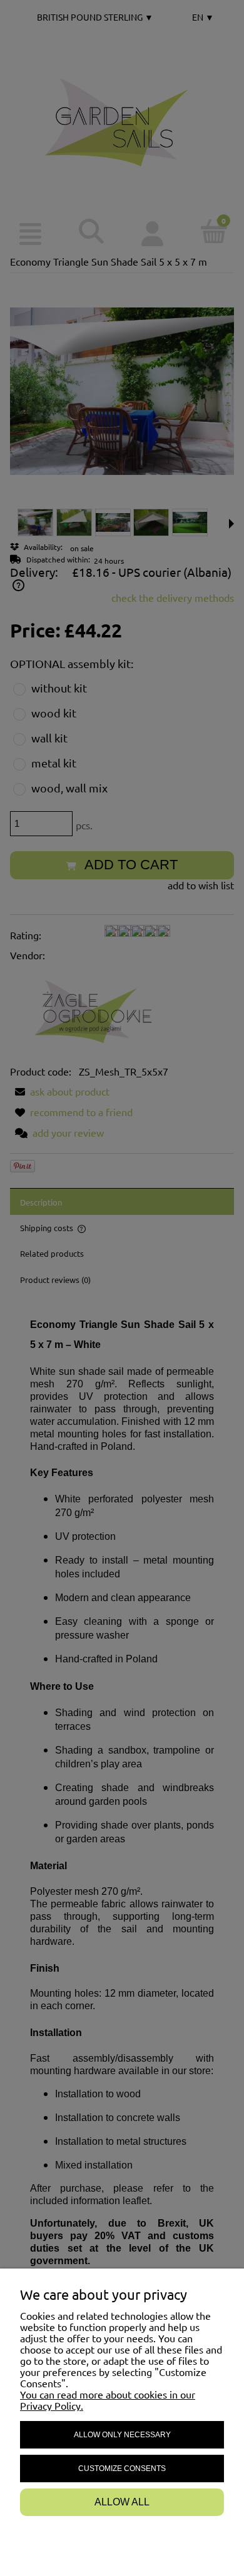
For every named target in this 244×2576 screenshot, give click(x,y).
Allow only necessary (122, 2435)
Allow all (122, 2502)
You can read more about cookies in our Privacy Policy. (108, 2400)
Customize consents (122, 2469)
